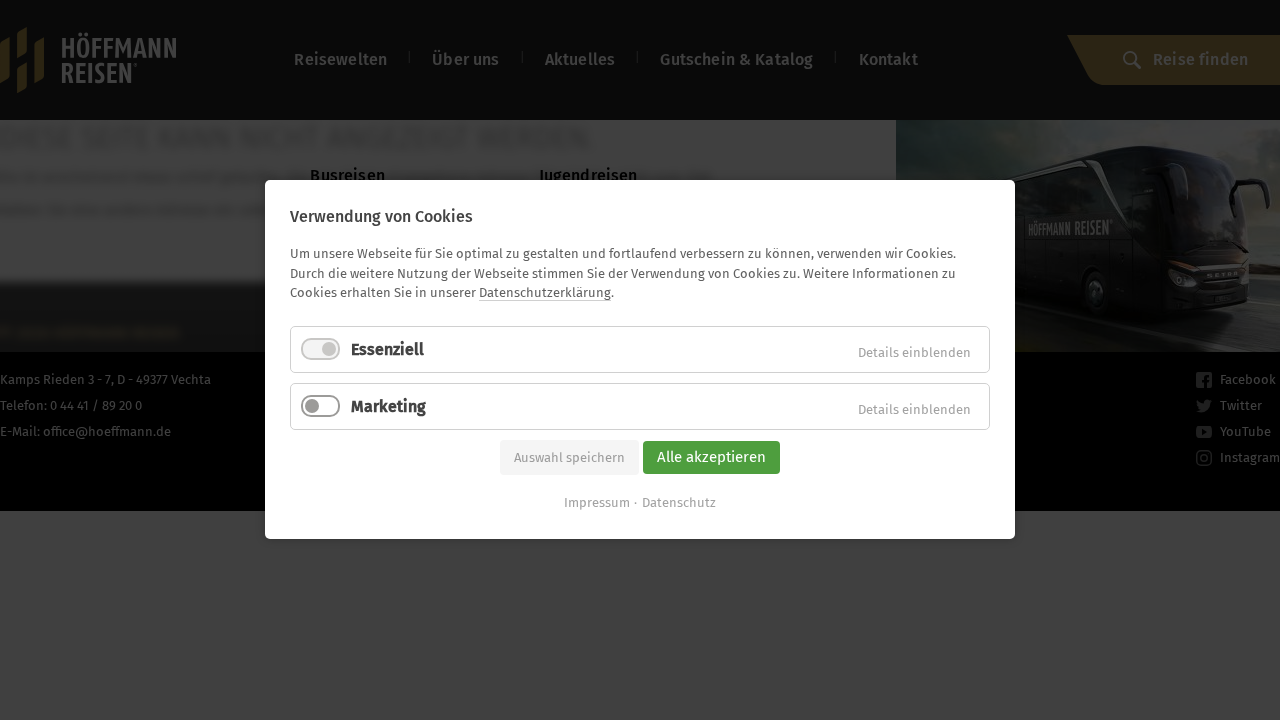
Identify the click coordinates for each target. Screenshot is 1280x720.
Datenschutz (679, 503)
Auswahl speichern (569, 457)
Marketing (388, 406)
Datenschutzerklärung (545, 292)
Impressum (597, 503)
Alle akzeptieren (711, 457)
